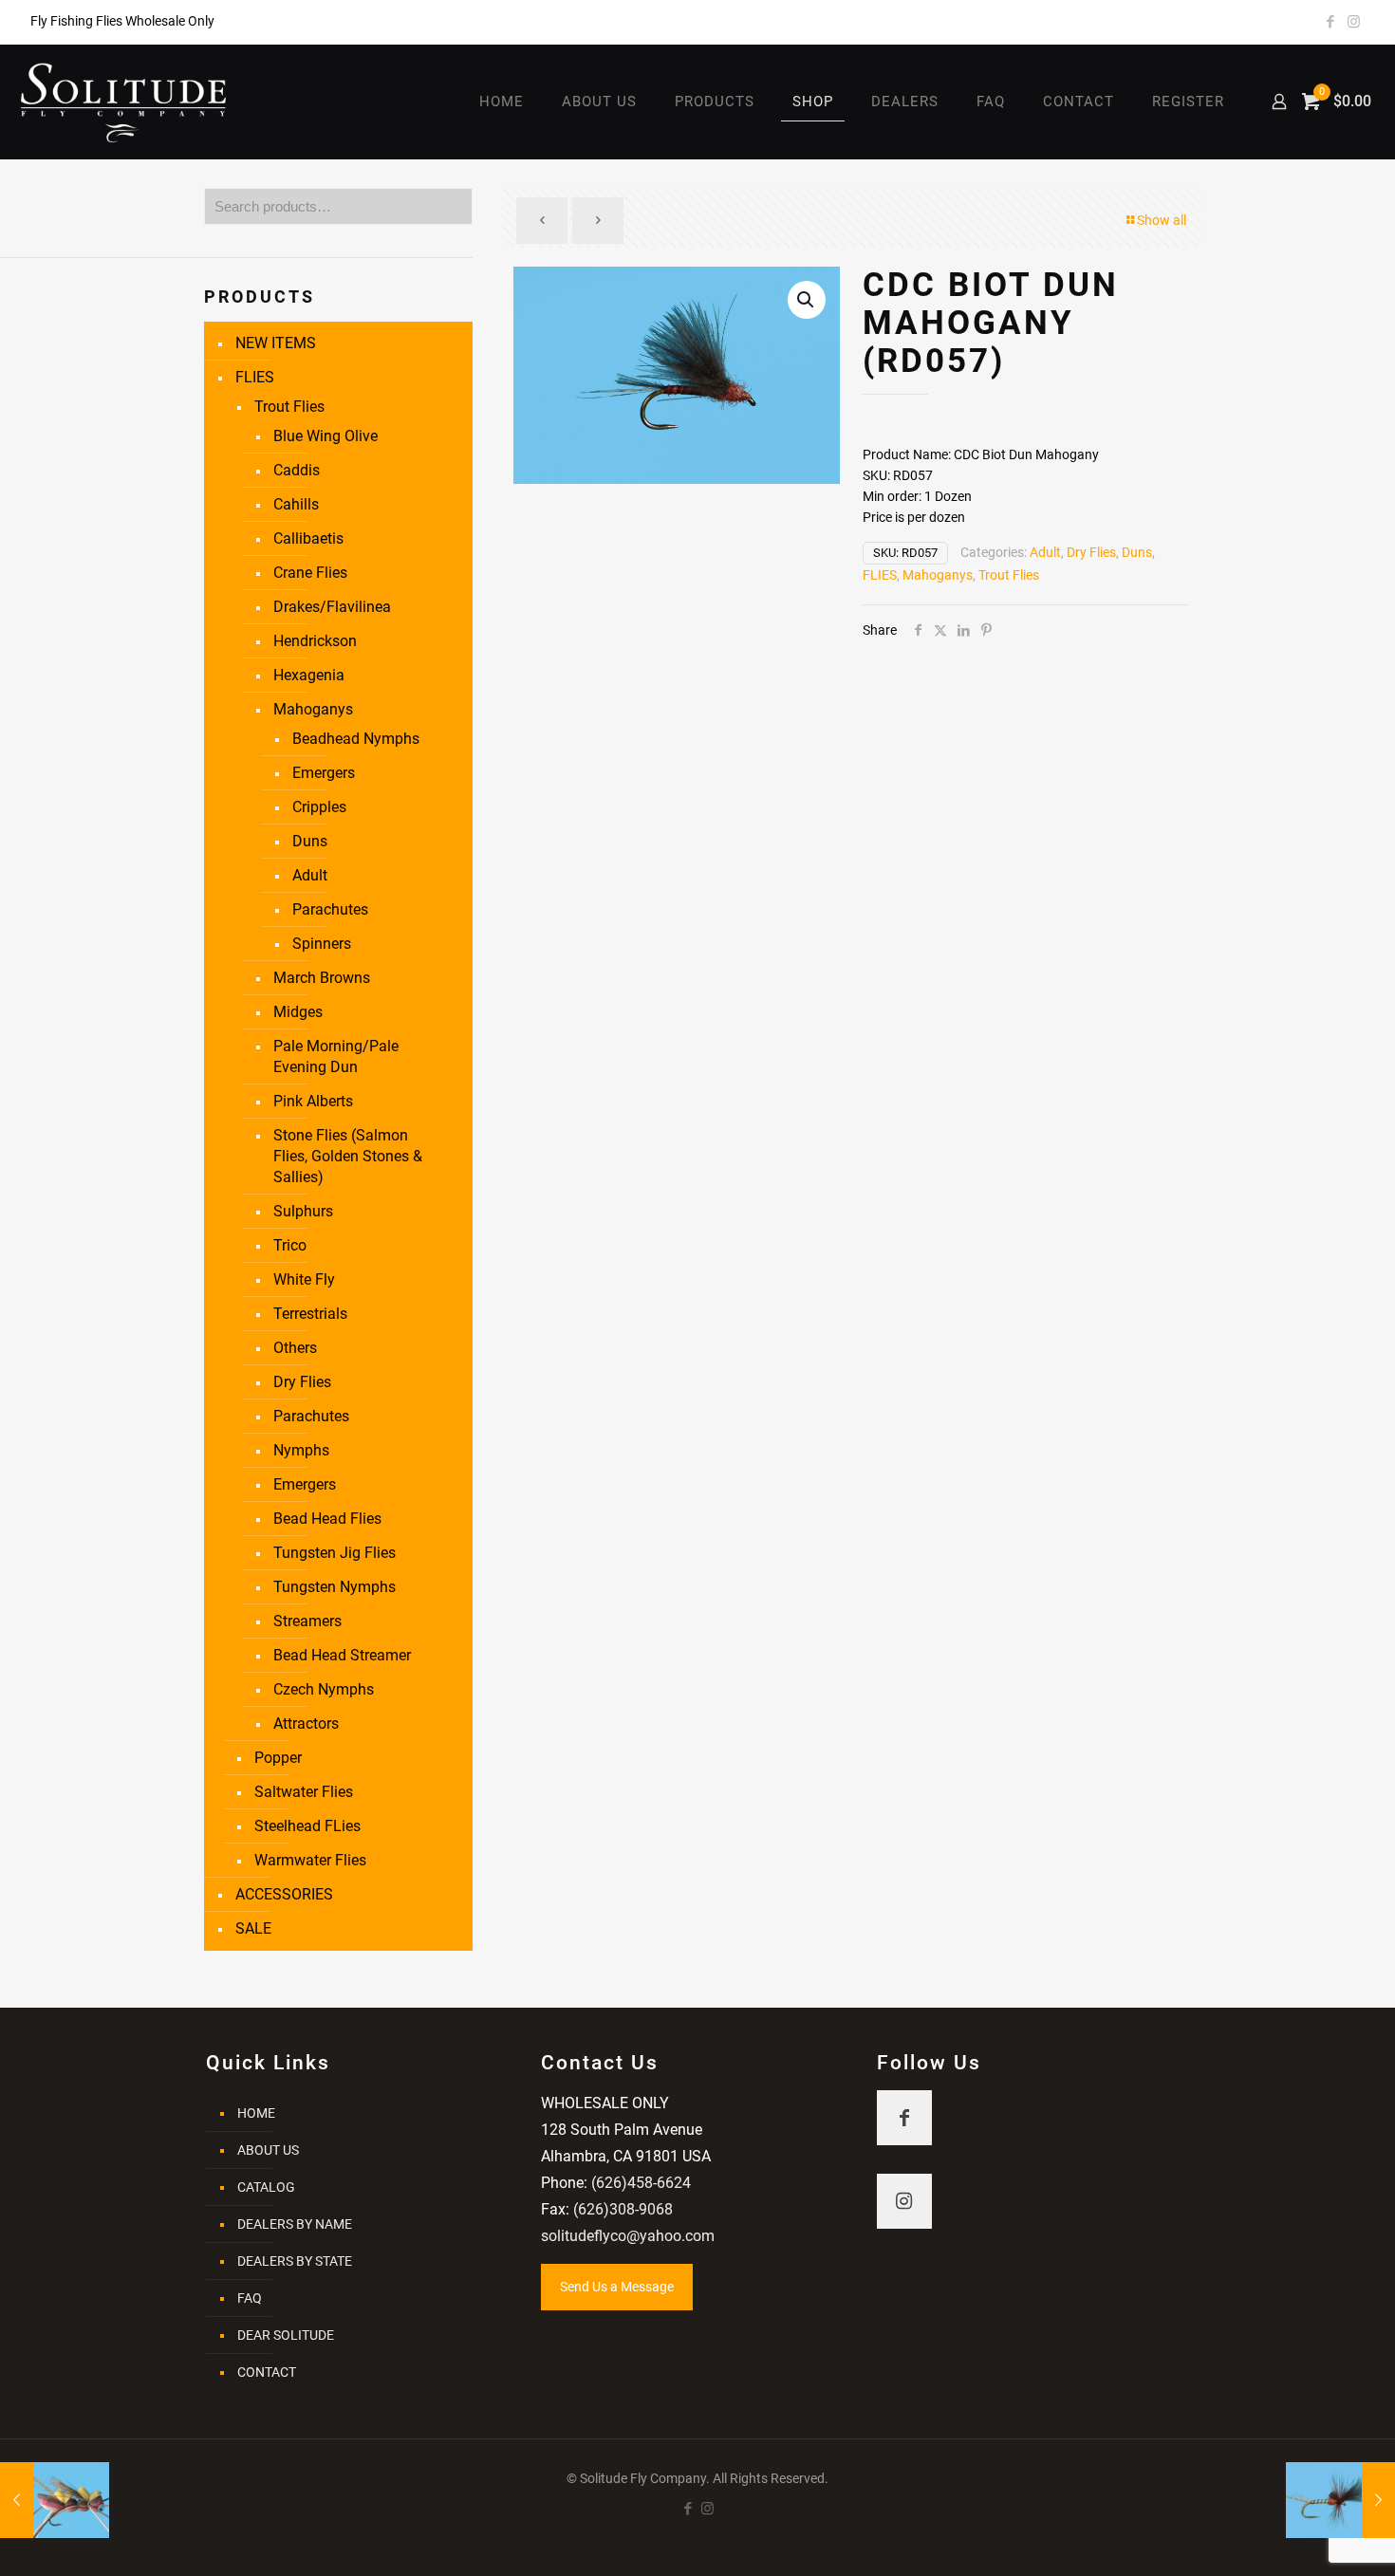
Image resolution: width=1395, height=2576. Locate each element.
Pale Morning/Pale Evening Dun (336, 1056)
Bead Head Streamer (342, 1655)
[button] (807, 300)
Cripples (319, 807)
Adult (1045, 552)
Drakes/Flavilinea (332, 607)
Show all (1162, 220)
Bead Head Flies (327, 1519)
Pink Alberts (313, 1101)
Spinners (322, 944)
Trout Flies (1009, 575)
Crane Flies (310, 573)
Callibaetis (308, 538)
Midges (298, 1012)
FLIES (880, 575)
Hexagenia (309, 675)
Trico (290, 1245)
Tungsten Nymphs (335, 1587)
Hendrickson (315, 641)
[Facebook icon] (1330, 22)
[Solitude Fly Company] (124, 102)
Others (295, 1348)
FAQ (250, 2298)
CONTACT (267, 2372)
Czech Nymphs (324, 1689)
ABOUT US (268, 2150)
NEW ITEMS (276, 343)
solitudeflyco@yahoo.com (628, 2236)
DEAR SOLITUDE (286, 2335)
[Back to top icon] (1304, 2537)
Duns (1137, 552)
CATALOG (266, 2187)
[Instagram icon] (1354, 22)
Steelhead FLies (307, 1826)
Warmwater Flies (310, 1860)
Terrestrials (310, 1314)
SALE (253, 1928)
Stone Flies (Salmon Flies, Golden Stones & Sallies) (348, 1156)
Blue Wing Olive (325, 436)
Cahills (296, 504)
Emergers (324, 773)
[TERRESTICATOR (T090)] (55, 2500)
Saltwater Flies (304, 1792)
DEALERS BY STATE (295, 2261)
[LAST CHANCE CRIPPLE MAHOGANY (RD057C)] (1340, 2500)
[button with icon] (904, 2118)
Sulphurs (303, 1211)
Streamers (307, 1621)
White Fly (304, 1279)
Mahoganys (938, 575)
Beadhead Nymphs (356, 739)
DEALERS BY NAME (295, 2224)
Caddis (297, 470)
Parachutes (330, 909)
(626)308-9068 (623, 2209)
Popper (278, 1758)
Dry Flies (1091, 552)
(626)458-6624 (641, 2183)
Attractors (306, 1724)
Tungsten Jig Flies (335, 1553)
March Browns (322, 978)
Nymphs (301, 1450)
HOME (256, 2113)
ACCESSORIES (284, 1894)
